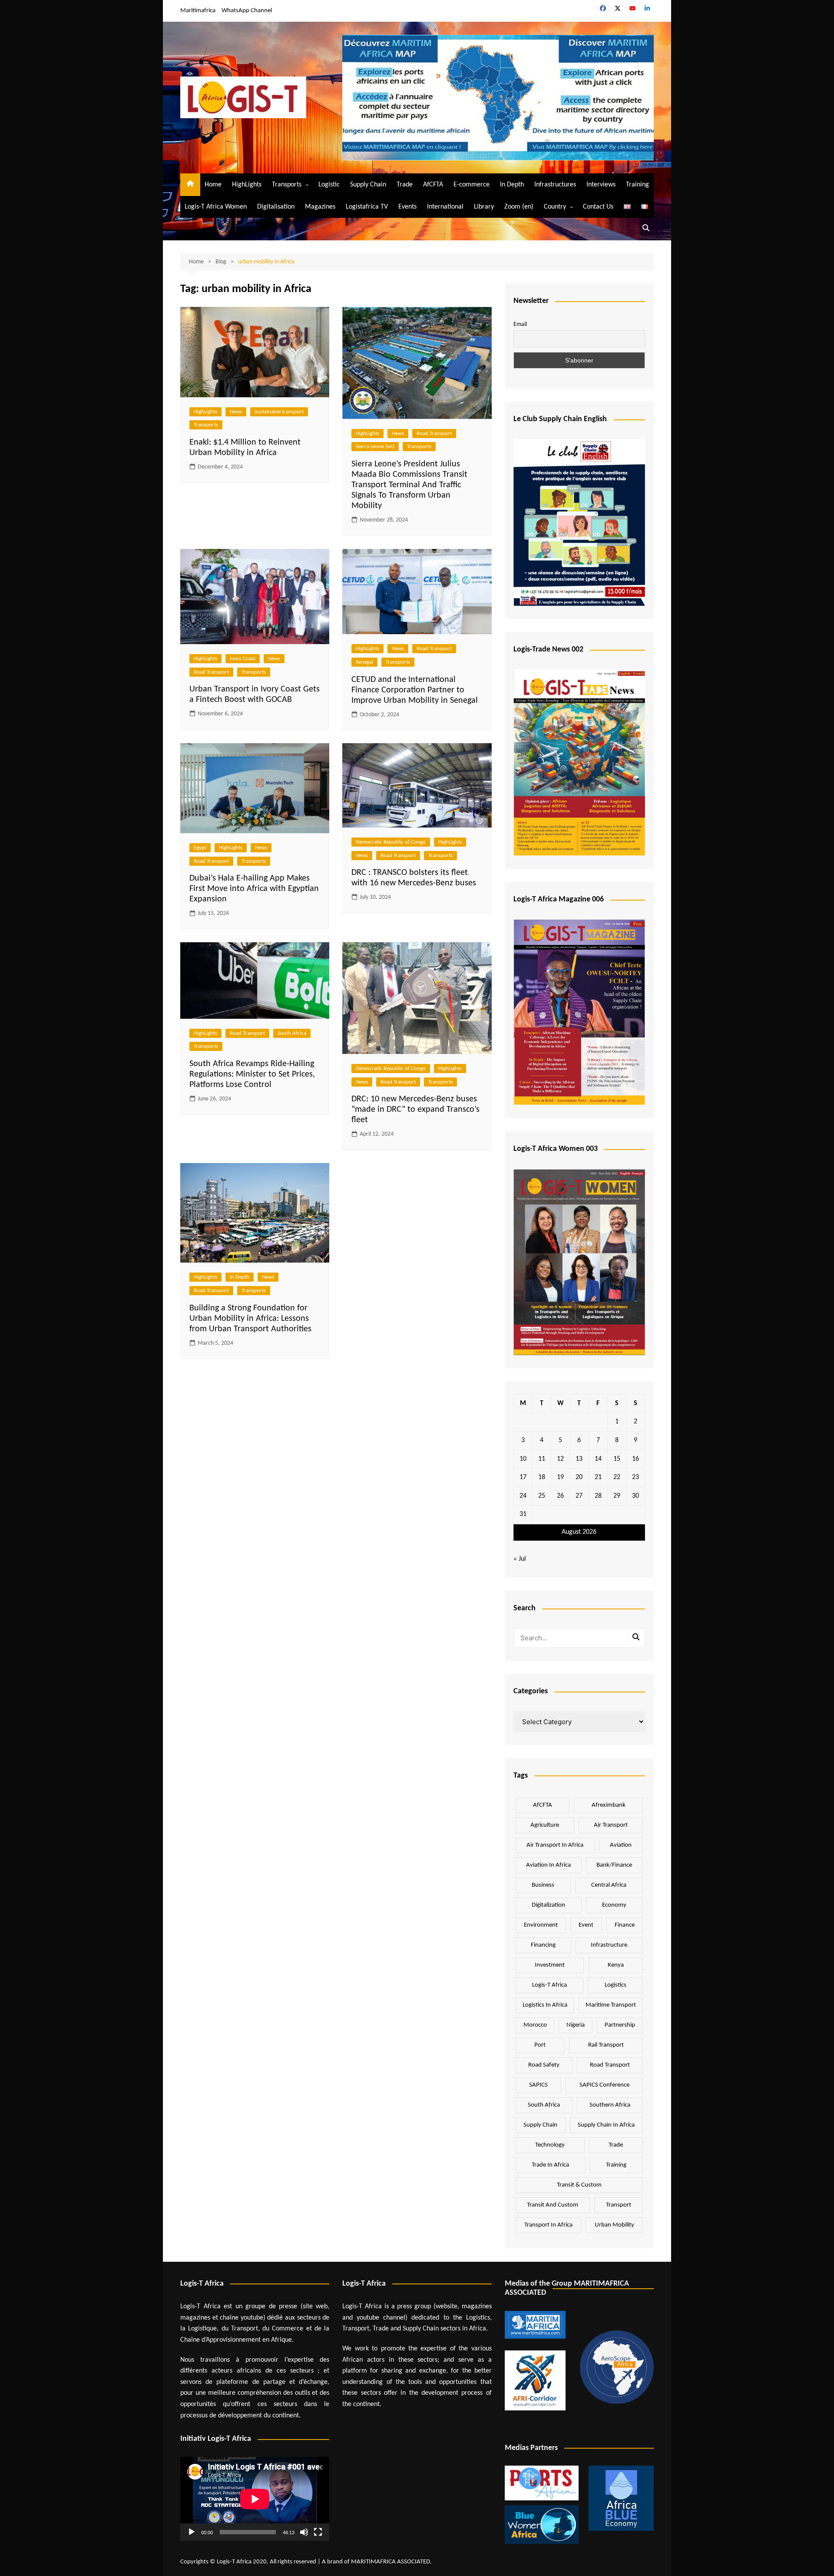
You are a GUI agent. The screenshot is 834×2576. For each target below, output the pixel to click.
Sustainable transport (279, 412)
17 (523, 1477)
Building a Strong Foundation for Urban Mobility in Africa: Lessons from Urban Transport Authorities (250, 1319)
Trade (405, 185)
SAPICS (538, 2085)
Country (555, 207)
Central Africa (609, 1885)
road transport (610, 2065)
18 (542, 1477)
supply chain (540, 2125)
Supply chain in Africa (606, 2125)
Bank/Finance (614, 1865)
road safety (544, 2065)
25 (542, 1496)
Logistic (329, 185)
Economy (614, 1905)
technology (550, 2145)
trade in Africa (550, 2165)
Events (407, 207)
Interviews (601, 185)
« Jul (520, 1559)
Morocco (535, 2025)
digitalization (548, 1905)
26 (560, 1496)
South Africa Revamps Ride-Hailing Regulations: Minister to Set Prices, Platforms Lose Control (252, 1074)
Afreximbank (609, 1805)
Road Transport (434, 434)
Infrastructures (555, 185)
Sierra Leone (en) (375, 447)
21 (598, 1477)
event (586, 1925)
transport (619, 2205)
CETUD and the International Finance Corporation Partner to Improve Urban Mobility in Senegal (415, 690)
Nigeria (576, 2025)
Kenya (616, 1965)
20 (579, 1477)
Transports (287, 185)
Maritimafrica (198, 11)
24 (523, 1496)
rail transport (606, 2045)
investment (550, 1965)
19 (560, 1477)
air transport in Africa (555, 1845)
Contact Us (598, 207)
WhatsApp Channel (247, 11)
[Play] (192, 2532)
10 (523, 1459)
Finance (625, 1925)
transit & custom (579, 2185)
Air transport (611, 1825)
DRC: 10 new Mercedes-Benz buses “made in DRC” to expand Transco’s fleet (415, 1110)
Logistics (616, 1985)
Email (520, 324)
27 (579, 1496)
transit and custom (553, 2205)
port (540, 2045)
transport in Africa (548, 2225)
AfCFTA (433, 185)
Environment (541, 1925)
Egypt (200, 848)
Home (213, 185)
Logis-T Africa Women (216, 207)
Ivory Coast (243, 659)
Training (637, 185)
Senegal (364, 662)
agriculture (545, 1825)
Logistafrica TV (367, 207)
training (616, 2165)
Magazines (320, 207)
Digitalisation (276, 207)
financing (543, 1945)
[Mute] (304, 2532)
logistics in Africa (545, 2005)
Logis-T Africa (549, 1985)
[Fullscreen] (318, 2532)
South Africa (292, 1033)
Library (484, 207)
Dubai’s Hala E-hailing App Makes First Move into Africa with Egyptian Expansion (254, 889)
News (236, 412)
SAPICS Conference (604, 2085)
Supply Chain (368, 185)
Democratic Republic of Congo (391, 842)
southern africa (610, 2105)
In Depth (512, 185)
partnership (620, 2025)
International (445, 207)
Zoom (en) (519, 207)
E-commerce (472, 185)
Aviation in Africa (548, 1865)
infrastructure (609, 1945)
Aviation (621, 1845)
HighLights (247, 185)
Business (543, 1885)
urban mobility (614, 2225)
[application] (255, 2499)
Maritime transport (611, 2005)
